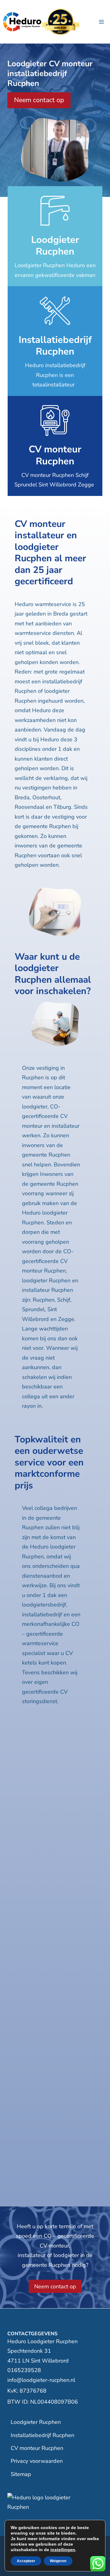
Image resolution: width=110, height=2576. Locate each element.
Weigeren (58, 2561)
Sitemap (21, 2474)
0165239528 (24, 2370)
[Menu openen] (101, 22)
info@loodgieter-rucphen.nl (41, 2380)
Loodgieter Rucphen (36, 2422)
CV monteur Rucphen (37, 2448)
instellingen (63, 2550)
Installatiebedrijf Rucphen (42, 2435)
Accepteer (26, 2561)
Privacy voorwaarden (37, 2461)
